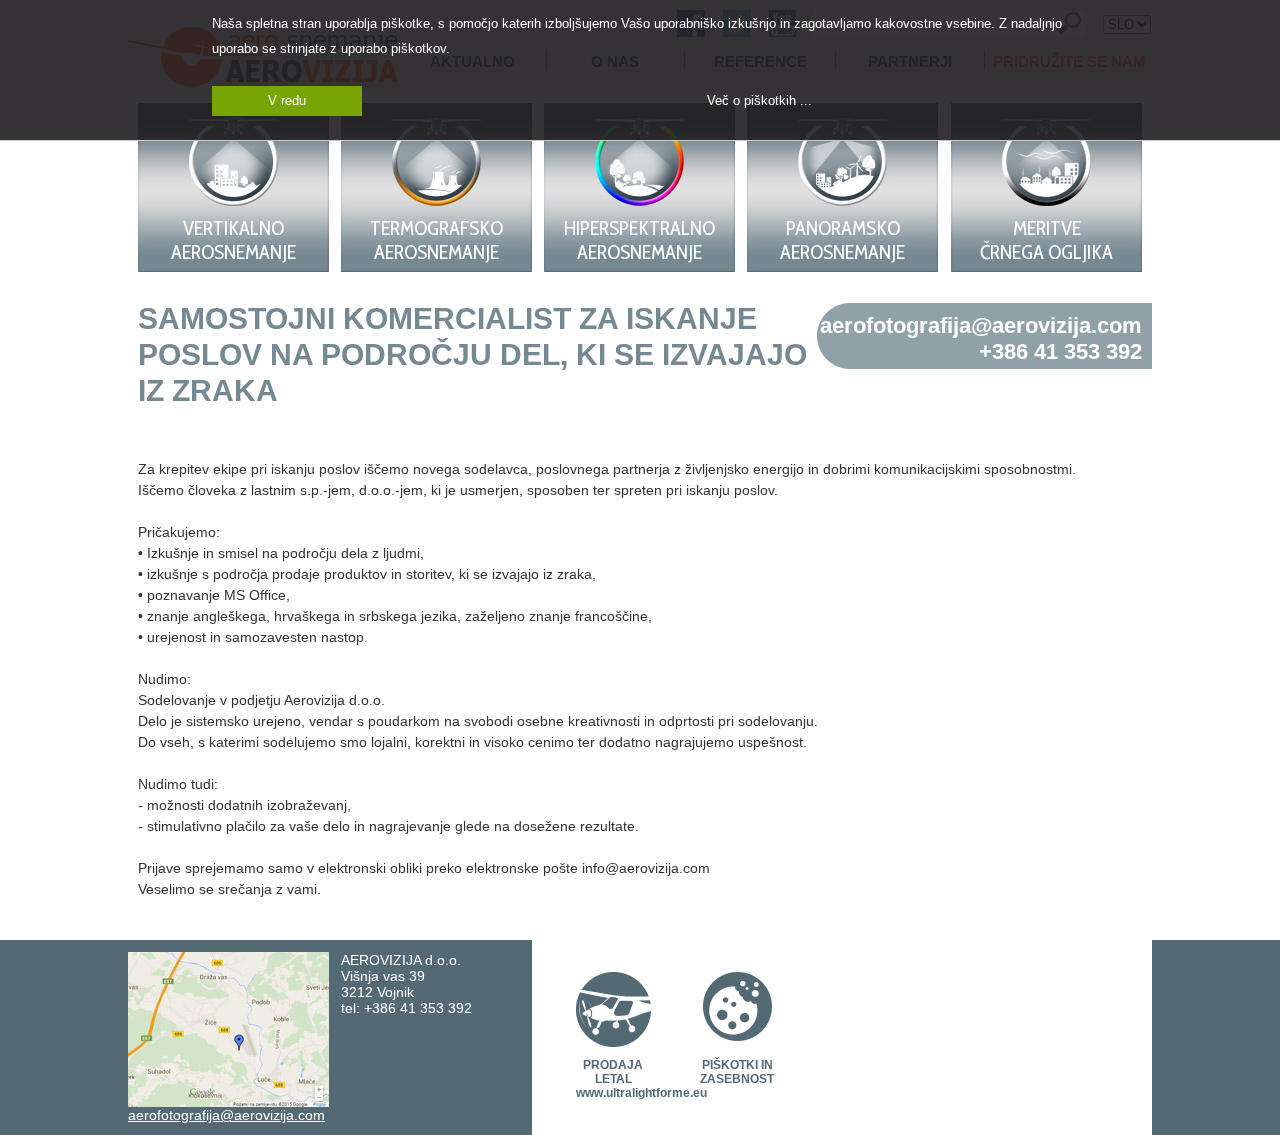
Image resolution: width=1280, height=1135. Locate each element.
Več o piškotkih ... (759, 100)
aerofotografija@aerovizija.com (981, 325)
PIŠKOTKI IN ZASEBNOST (737, 1072)
